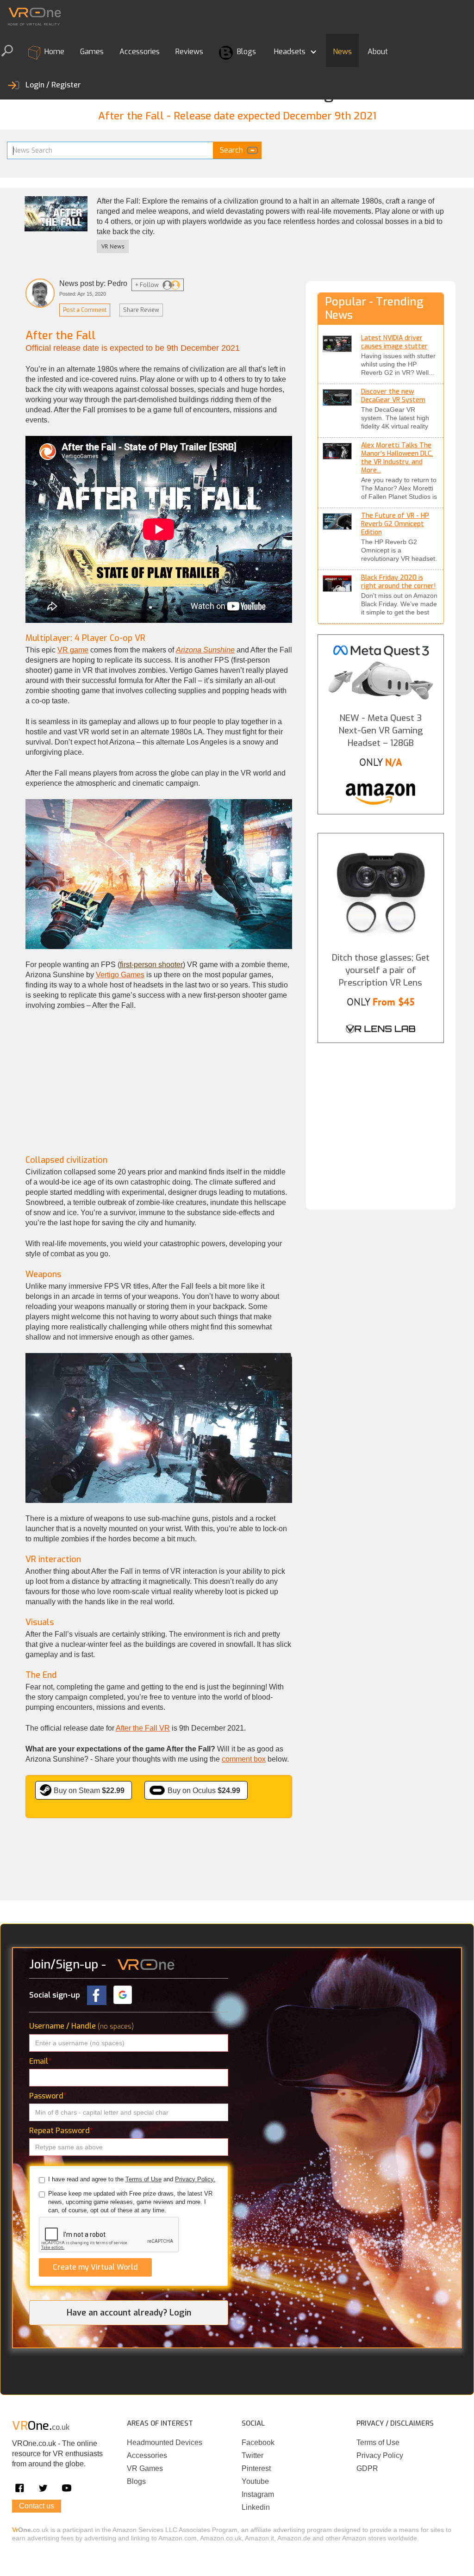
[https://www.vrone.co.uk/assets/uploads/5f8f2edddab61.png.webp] (337, 521)
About (378, 52)
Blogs (246, 52)
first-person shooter (151, 965)
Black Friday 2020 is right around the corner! (398, 582)
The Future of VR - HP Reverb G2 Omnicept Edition (395, 524)
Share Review (141, 310)
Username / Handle (81, 2026)
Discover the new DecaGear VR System (393, 396)
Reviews (189, 52)
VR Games (145, 2468)
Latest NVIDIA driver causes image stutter (394, 342)
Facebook (258, 2443)
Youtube (255, 2481)
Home (53, 52)
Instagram (258, 2494)
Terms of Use (143, 2179)
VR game (73, 650)
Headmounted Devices (165, 2443)
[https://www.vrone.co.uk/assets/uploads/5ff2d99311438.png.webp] (337, 344)
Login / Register (53, 85)
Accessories (140, 52)
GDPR (367, 2468)
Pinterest (256, 2468)
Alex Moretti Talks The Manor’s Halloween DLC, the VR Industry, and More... (397, 458)
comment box (244, 1759)
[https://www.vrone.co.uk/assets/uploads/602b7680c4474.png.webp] (337, 397)
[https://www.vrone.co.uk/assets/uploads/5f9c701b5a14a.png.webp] (337, 451)
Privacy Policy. (195, 2179)
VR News (113, 246)
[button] (294, 50)
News (342, 52)
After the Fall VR (143, 1728)
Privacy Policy (380, 2455)
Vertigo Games (120, 975)
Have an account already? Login (129, 2313)
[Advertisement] (159, 1088)
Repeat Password (61, 2131)
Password (48, 2096)
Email (40, 2061)
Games (92, 52)
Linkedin (256, 2507)
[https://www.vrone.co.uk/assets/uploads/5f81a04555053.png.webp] (337, 583)
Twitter (253, 2455)
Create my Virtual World (95, 2267)
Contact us (37, 2506)
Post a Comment (85, 310)
